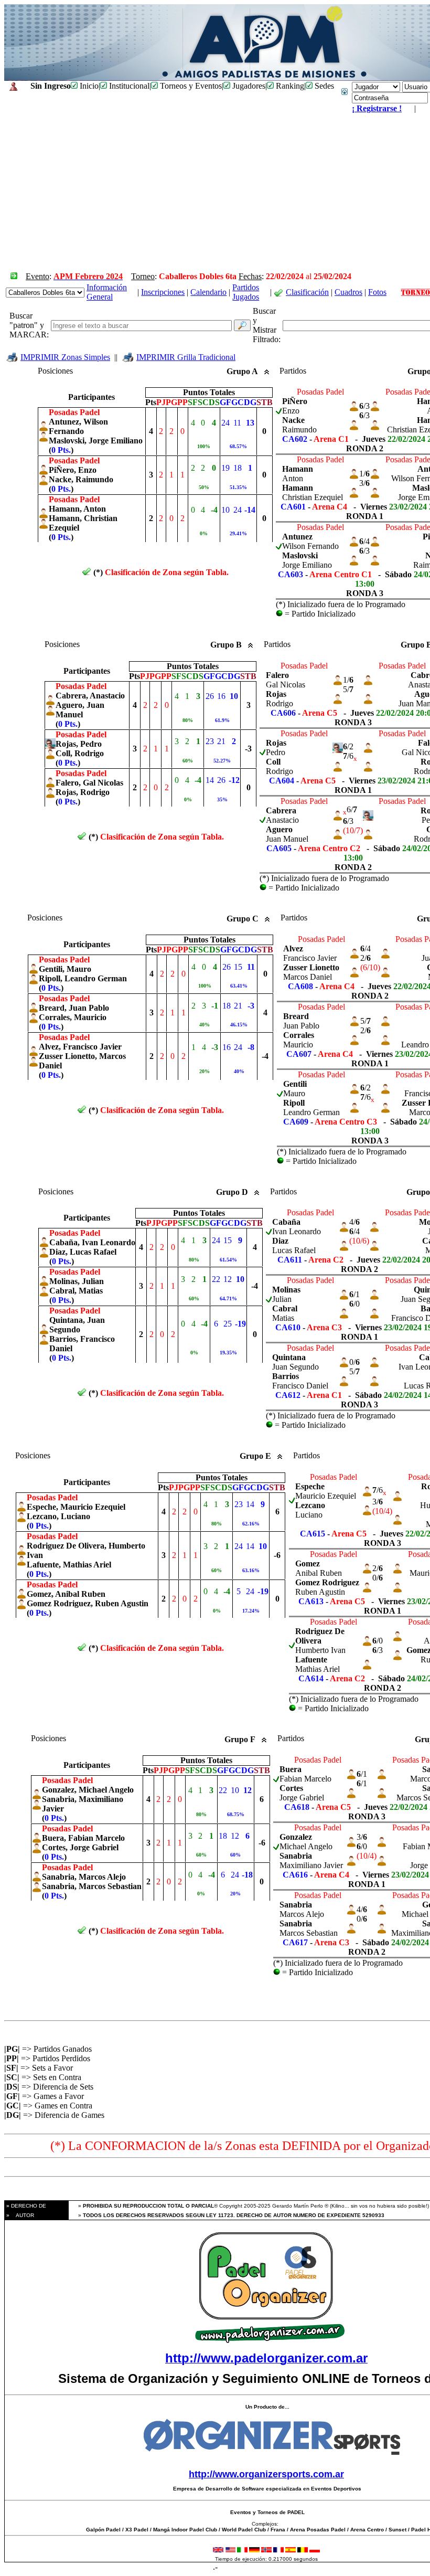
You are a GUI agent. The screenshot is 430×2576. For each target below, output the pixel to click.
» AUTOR (19, 2215)
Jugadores (248, 86)
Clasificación (307, 292)
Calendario (208, 292)
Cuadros (348, 292)
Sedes (323, 86)
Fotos (377, 292)
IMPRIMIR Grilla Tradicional (186, 357)
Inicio (88, 86)
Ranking (289, 86)
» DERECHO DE (25, 2206)
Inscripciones (163, 292)
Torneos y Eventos (190, 86)
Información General (107, 292)
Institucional (128, 86)
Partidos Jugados (246, 292)
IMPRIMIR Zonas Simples (65, 357)
